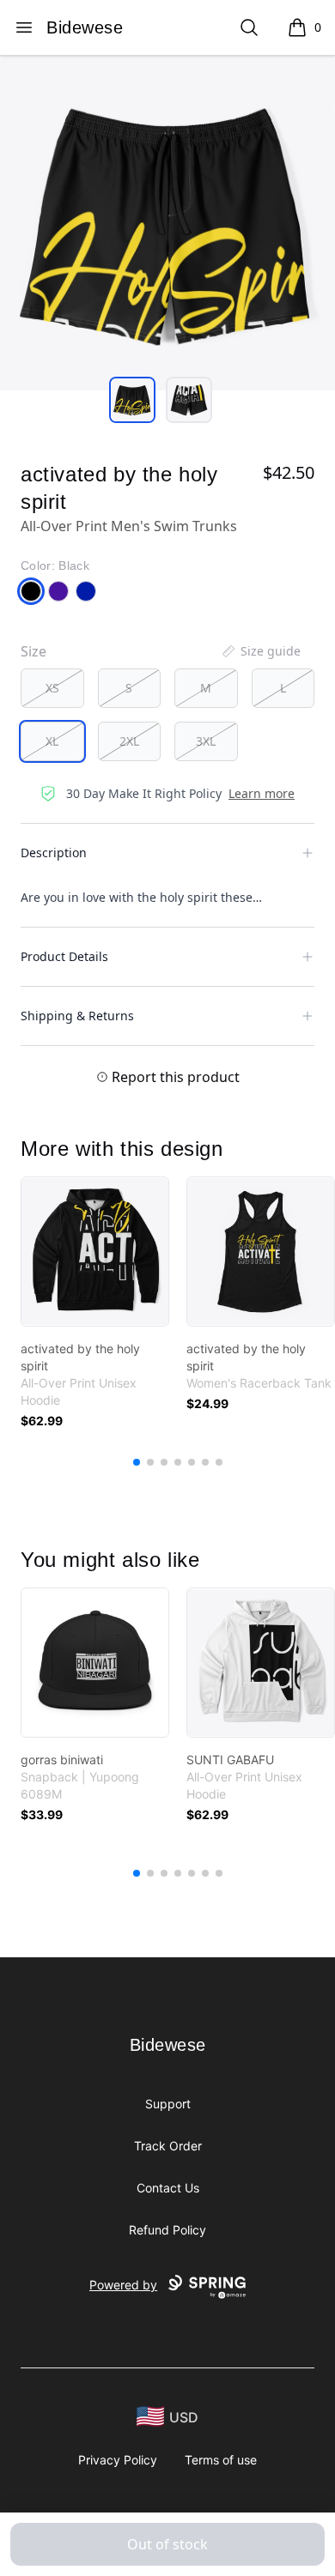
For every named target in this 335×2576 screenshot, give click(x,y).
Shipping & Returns (77, 1016)
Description (54, 853)
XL (52, 741)
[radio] (52, 688)
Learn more (262, 793)
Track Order (168, 2146)
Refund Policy (167, 2230)
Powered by (123, 2285)
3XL (206, 741)
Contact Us (168, 2188)
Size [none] (33, 651)
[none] (260, 651)
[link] (95, 1252)
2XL (129, 741)
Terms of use (221, 2460)
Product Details (64, 956)
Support (168, 2104)
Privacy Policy (118, 2460)
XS (52, 688)
